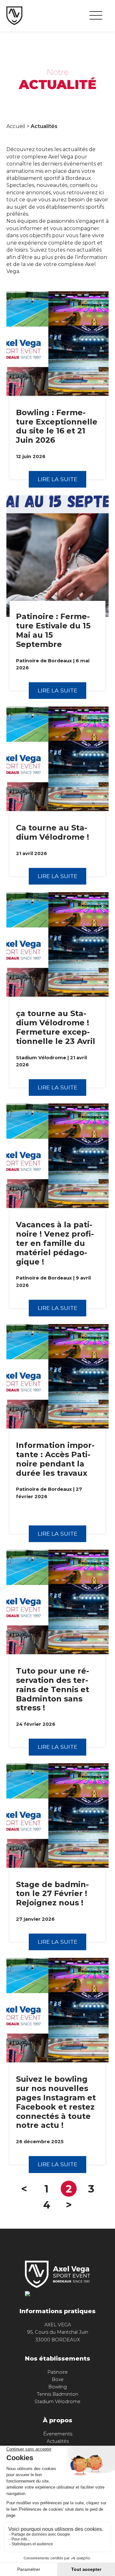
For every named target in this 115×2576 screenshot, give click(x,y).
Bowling (57, 2387)
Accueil (16, 126)
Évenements (58, 2434)
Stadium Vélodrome (57, 2402)
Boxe (58, 2379)
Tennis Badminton (57, 2394)
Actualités (58, 2441)
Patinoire (57, 2372)
